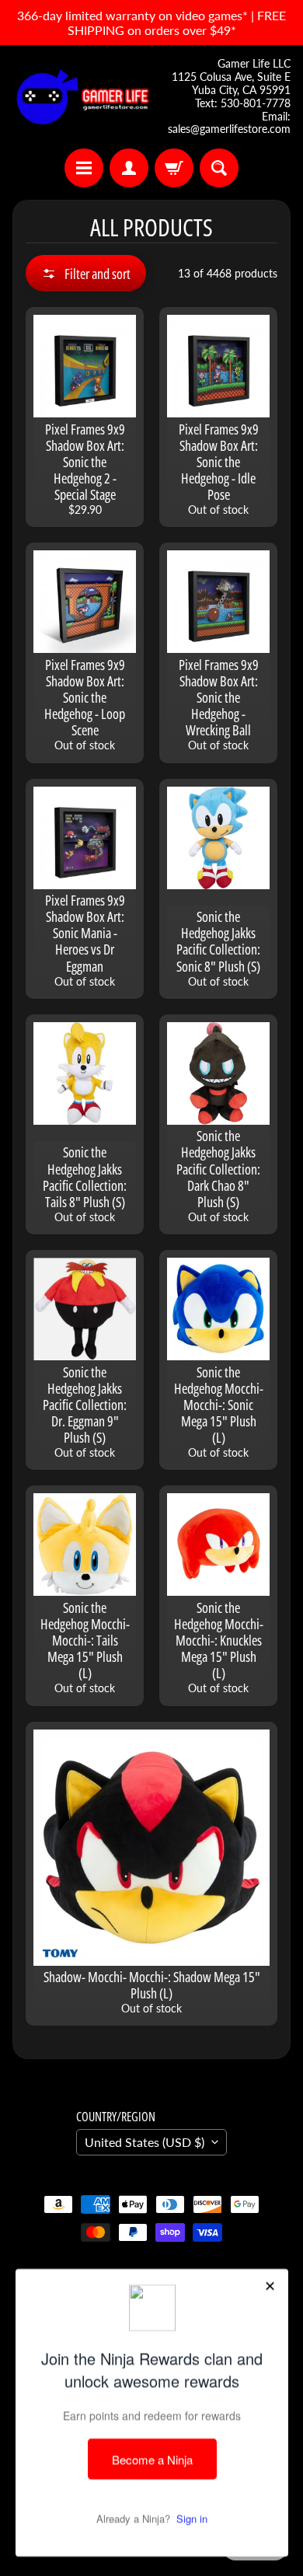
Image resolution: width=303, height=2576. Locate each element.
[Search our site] (219, 168)
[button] (86, 273)
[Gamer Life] (82, 97)
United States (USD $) (145, 2142)
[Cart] (174, 168)
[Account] (129, 168)
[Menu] (84, 168)
